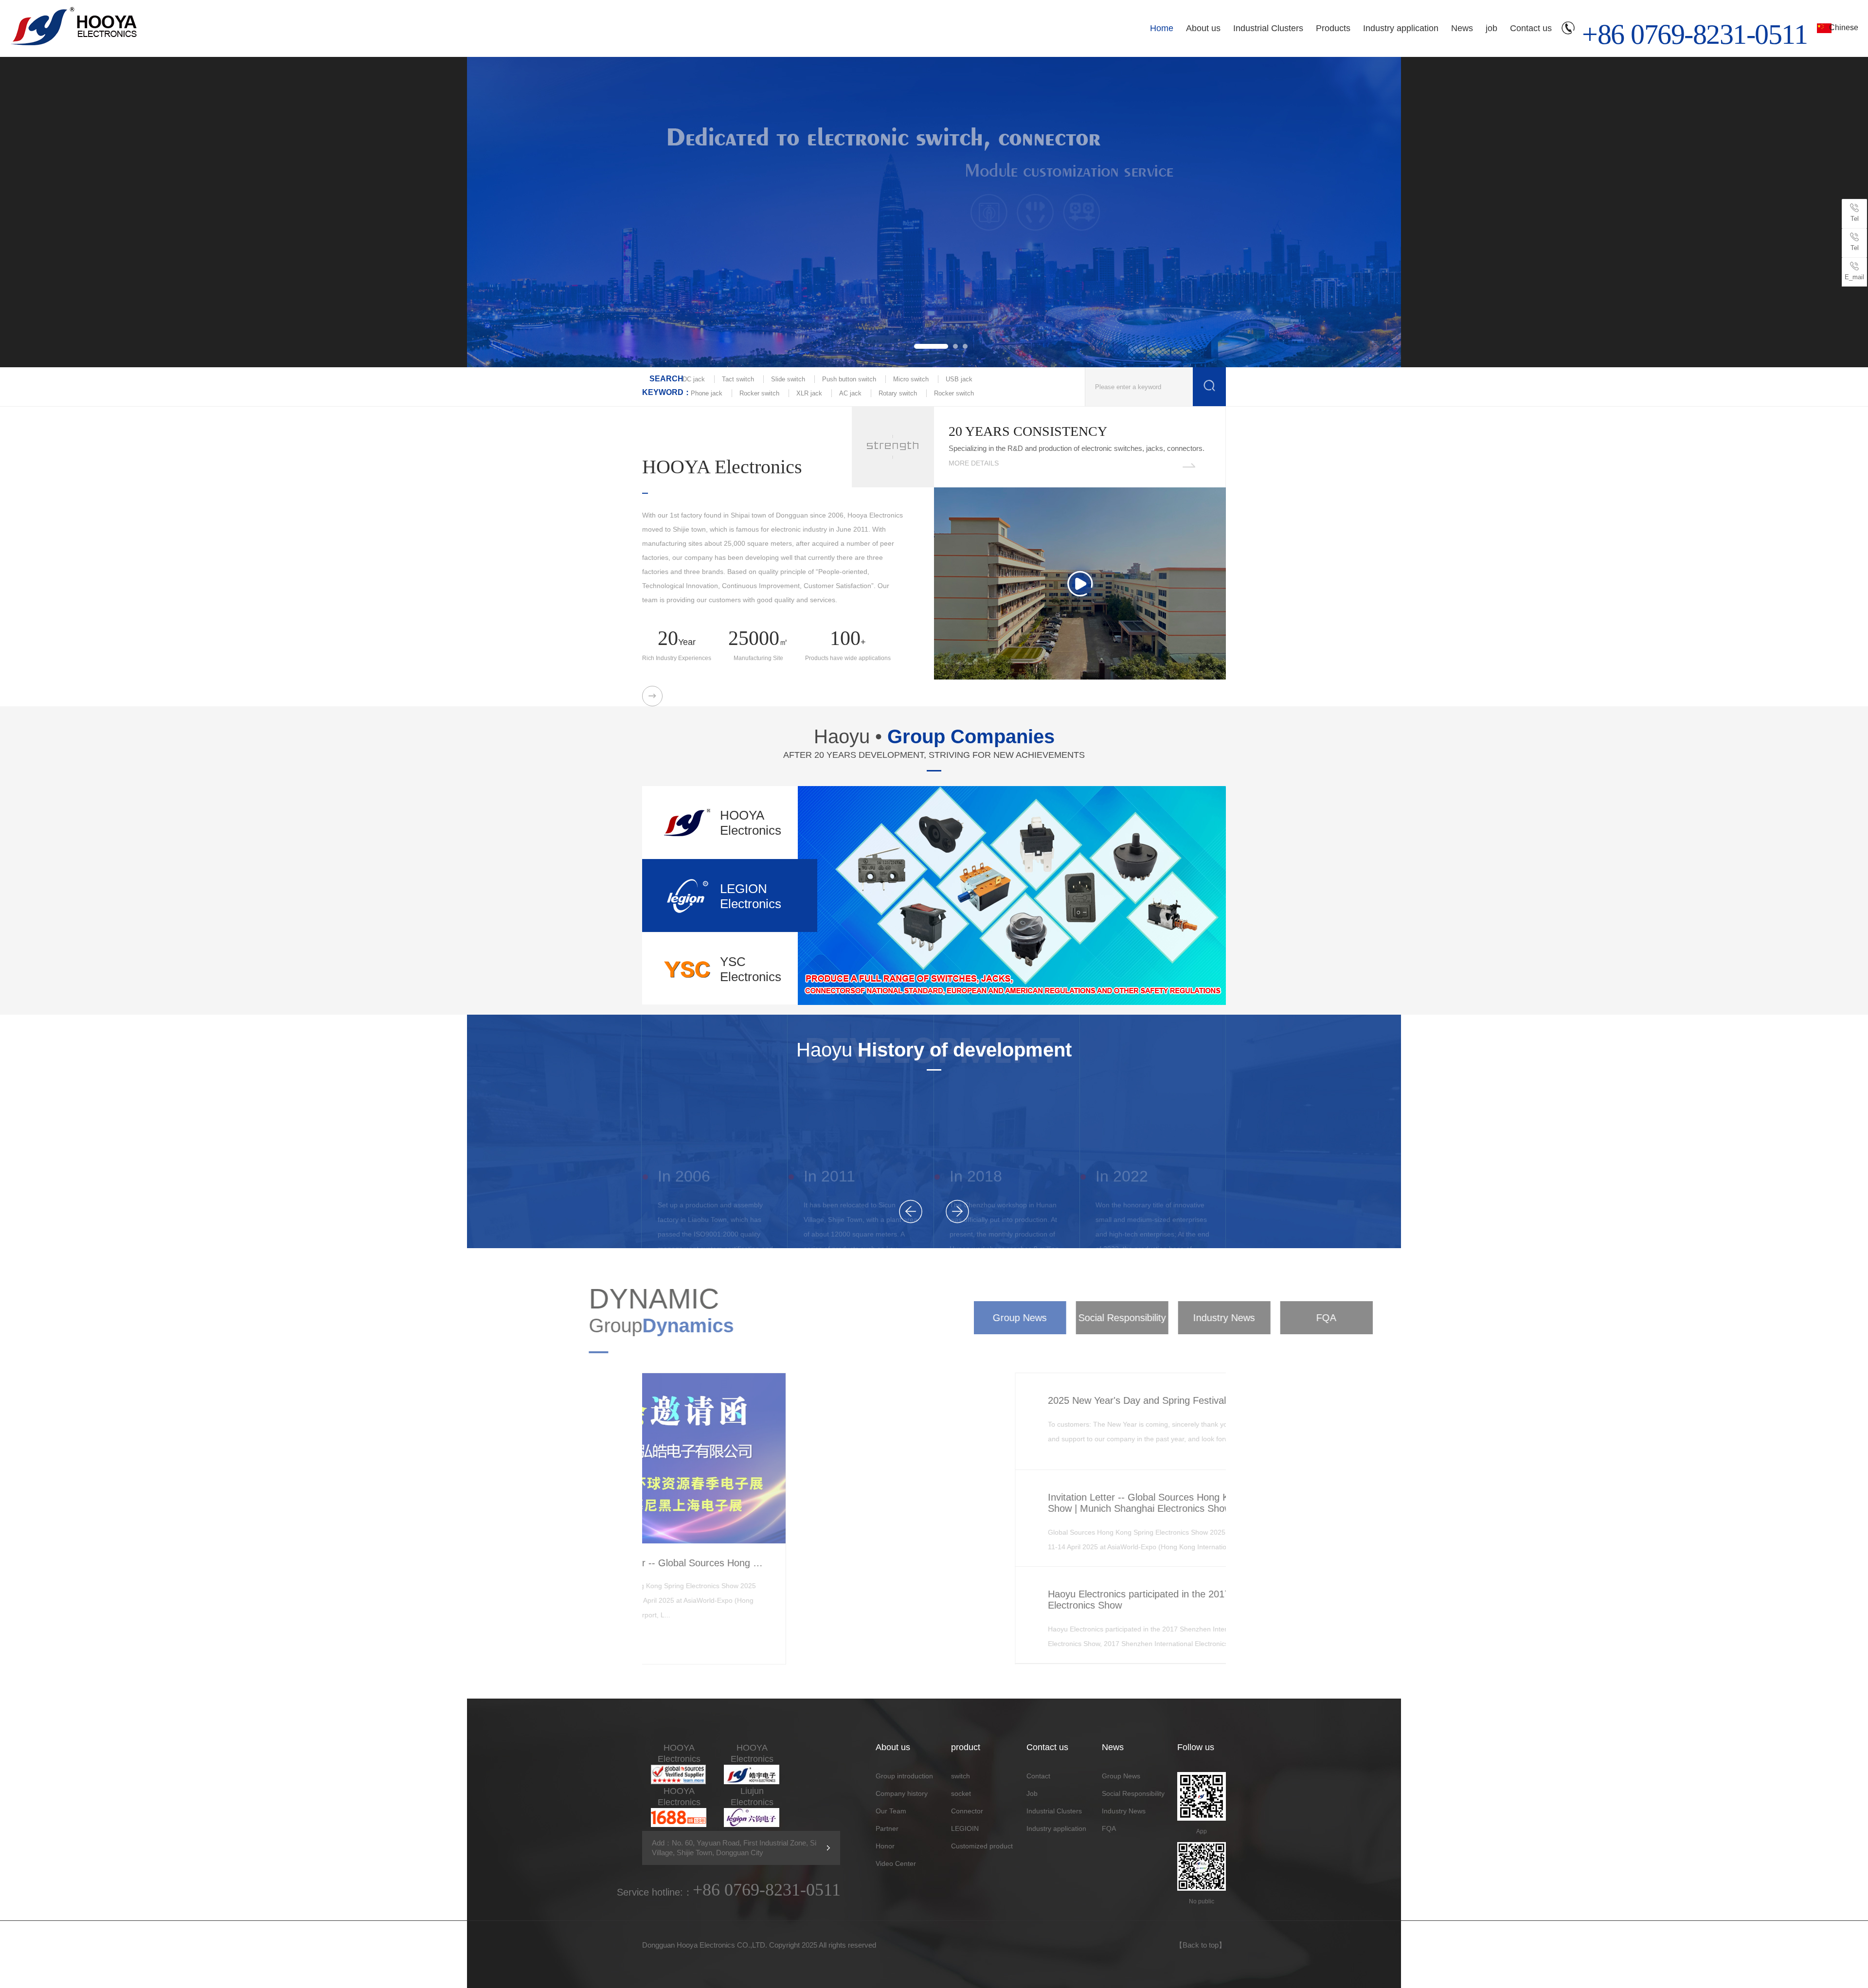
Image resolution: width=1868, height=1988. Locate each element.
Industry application (1401, 28)
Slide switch (788, 379)
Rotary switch (898, 393)
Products (1333, 28)
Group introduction (904, 1776)
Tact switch (738, 379)
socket (961, 1793)
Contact (1038, 1776)
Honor (885, 1846)
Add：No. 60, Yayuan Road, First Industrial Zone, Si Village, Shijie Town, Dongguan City (734, 1848)
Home (1162, 28)
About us (1203, 28)
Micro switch (911, 379)
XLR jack (809, 393)
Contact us (1531, 28)
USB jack (959, 379)
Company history (902, 1793)
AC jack (850, 393)
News (1462, 28)
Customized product (982, 1846)
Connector (967, 1811)
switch (961, 1776)
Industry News (1078, 1318)
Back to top (1201, 1945)
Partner (887, 1828)
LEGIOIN (965, 1828)
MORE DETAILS (974, 463)
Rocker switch (759, 393)
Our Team (891, 1811)
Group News (873, 1318)
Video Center (896, 1863)
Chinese (1844, 27)
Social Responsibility (975, 1318)
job (1491, 28)
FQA (1180, 1318)
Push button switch (849, 379)
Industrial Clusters (1268, 28)
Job (1032, 1793)
